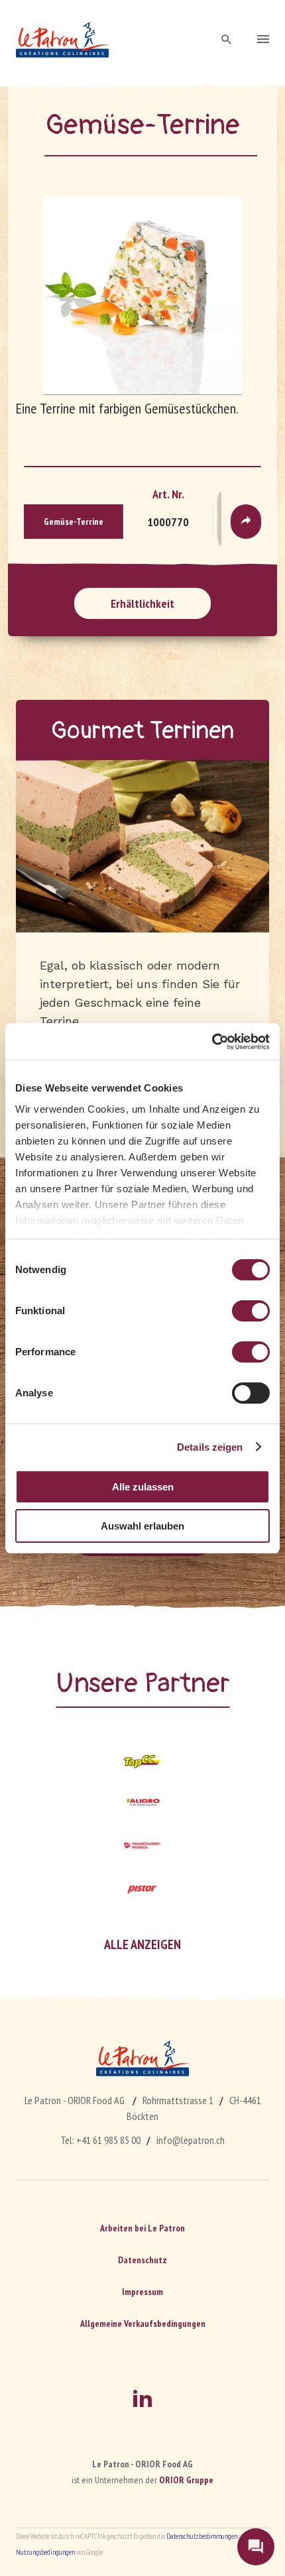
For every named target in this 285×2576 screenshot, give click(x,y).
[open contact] (256, 2547)
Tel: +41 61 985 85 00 (100, 2140)
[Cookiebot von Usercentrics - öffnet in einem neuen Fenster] (212, 1042)
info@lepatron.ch (191, 2140)
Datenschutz (142, 2260)
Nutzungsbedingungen (45, 2552)
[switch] (251, 1311)
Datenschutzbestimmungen (202, 2536)
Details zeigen (210, 1447)
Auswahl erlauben (142, 1526)
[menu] (263, 40)
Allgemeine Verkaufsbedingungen (143, 2324)
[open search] (227, 40)
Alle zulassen (143, 1487)
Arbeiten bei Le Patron (142, 2228)
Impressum (142, 2292)
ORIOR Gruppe (186, 2480)
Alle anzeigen (142, 1944)
